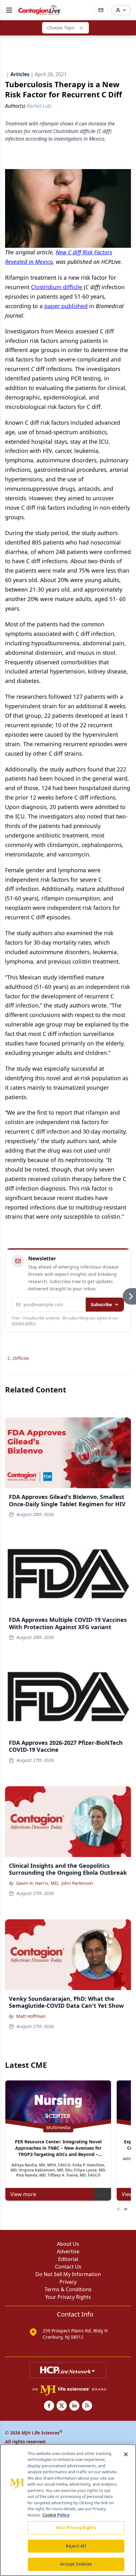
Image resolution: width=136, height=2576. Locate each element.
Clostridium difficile (57, 287)
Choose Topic (61, 28)
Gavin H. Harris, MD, (37, 1883)
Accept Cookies (76, 2564)
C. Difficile (18, 1358)
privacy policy (24, 1323)
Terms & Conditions (68, 2289)
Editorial (68, 2259)
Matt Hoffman (31, 2016)
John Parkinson (77, 1883)
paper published (66, 306)
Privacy (68, 2282)
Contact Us (68, 2267)
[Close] (126, 2454)
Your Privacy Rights (68, 2297)
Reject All (76, 2546)
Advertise (68, 2251)
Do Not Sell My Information (68, 2274)
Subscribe (101, 1304)
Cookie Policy (56, 2515)
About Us (68, 2244)
